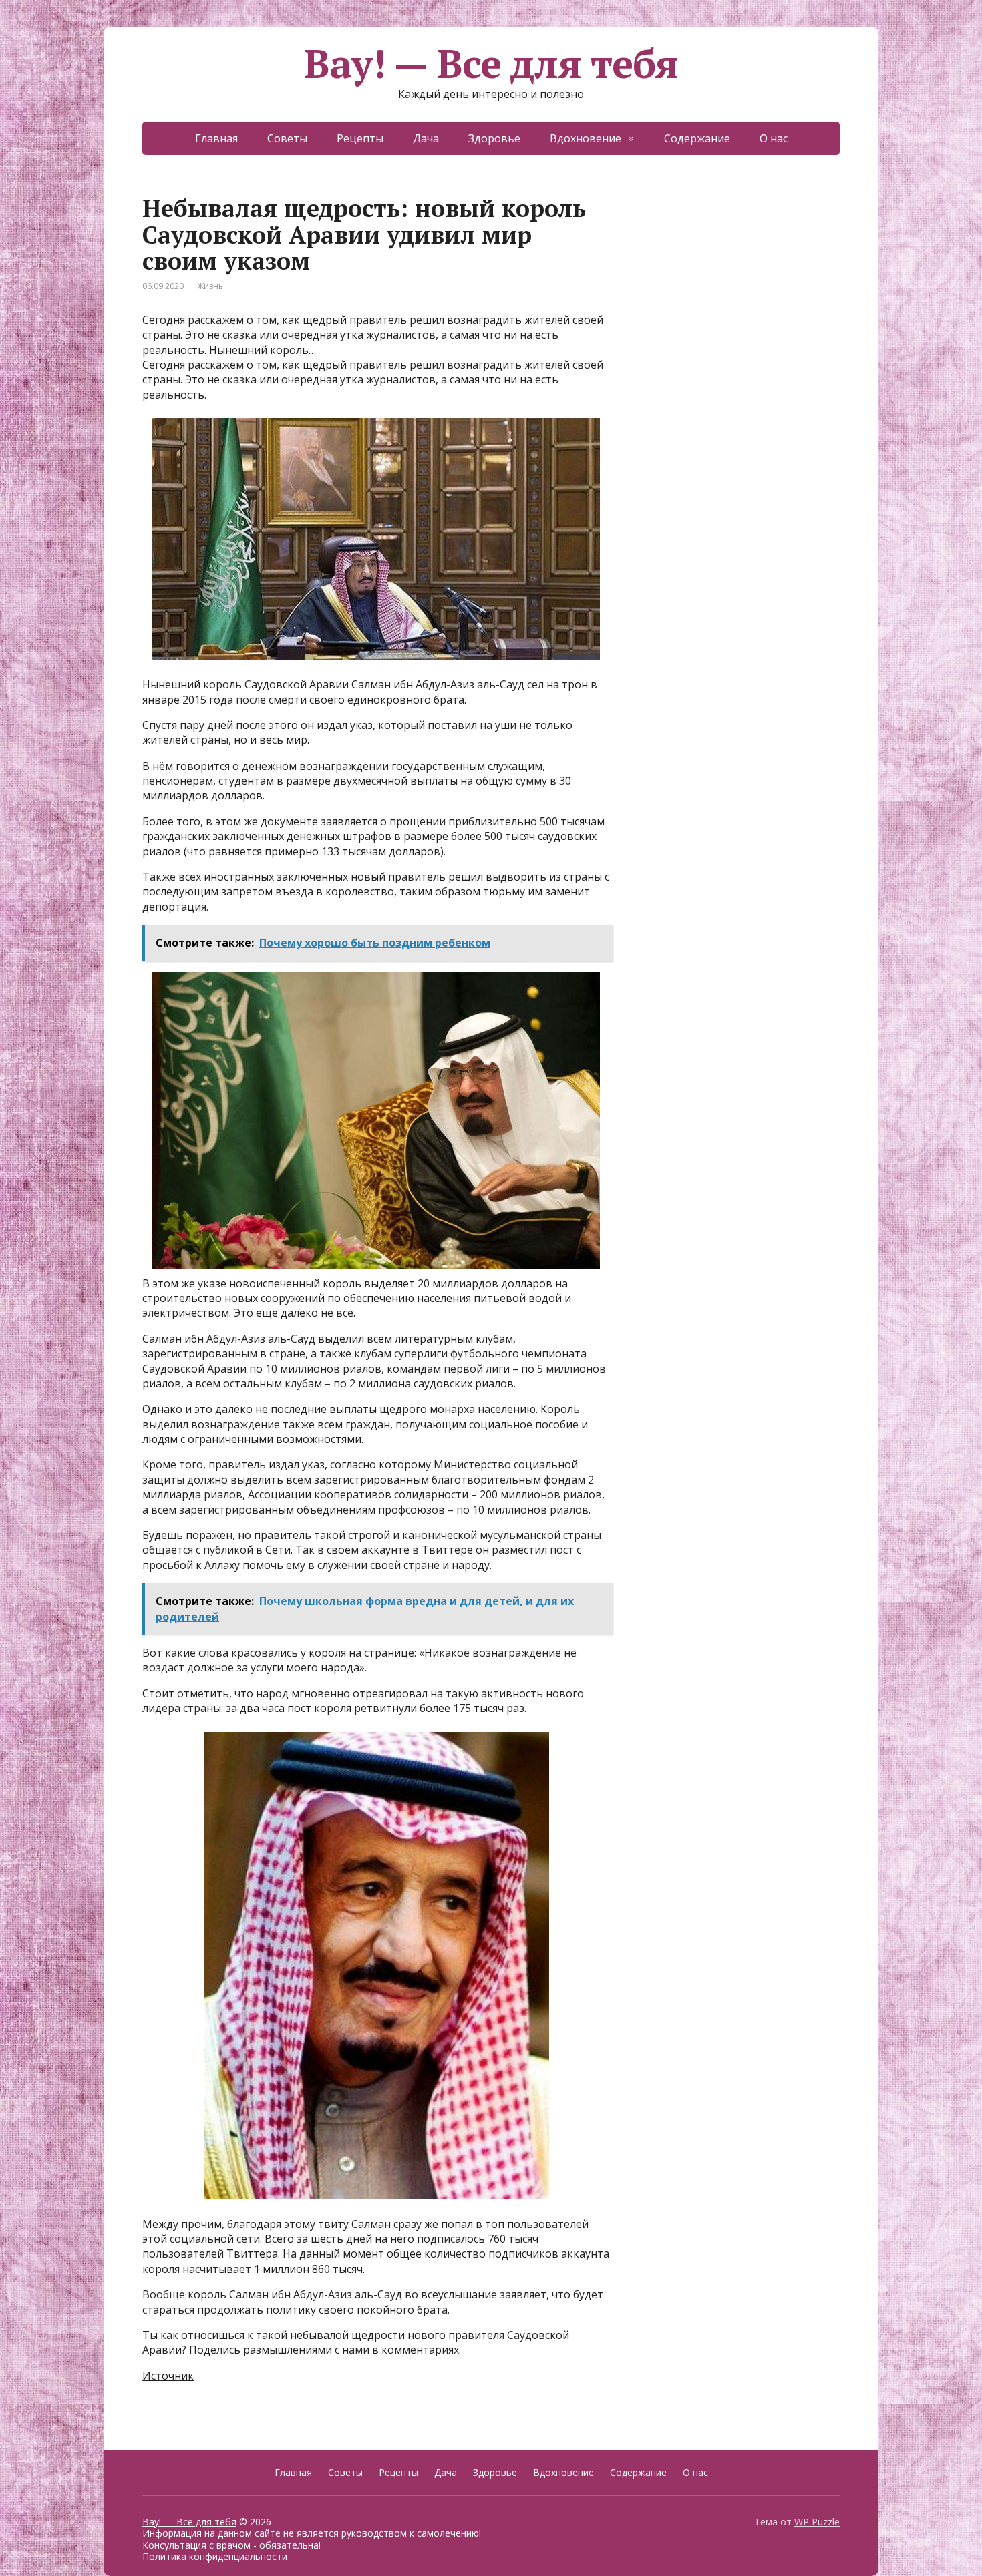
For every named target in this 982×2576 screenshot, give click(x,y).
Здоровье (494, 138)
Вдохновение (586, 138)
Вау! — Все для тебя (491, 63)
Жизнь (210, 286)
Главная (216, 138)
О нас (774, 138)
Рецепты (360, 138)
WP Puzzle (817, 2522)
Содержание (697, 138)
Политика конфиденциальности (215, 2556)
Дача (426, 138)
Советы (287, 138)
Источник (168, 2376)
